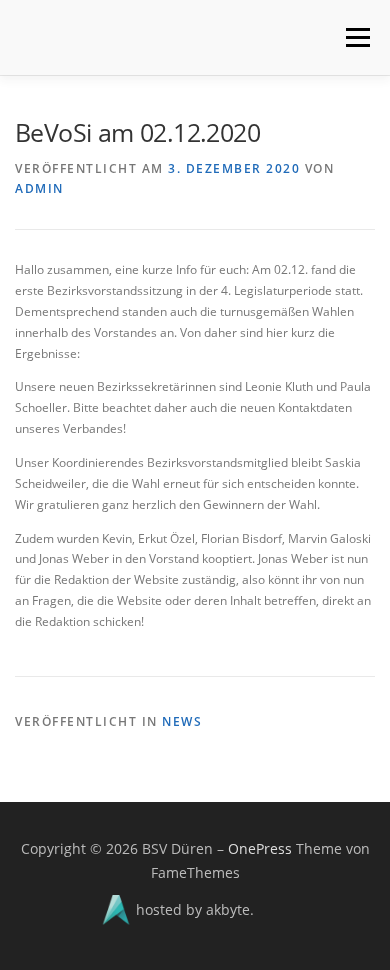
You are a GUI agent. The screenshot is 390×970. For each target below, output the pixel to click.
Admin (39, 188)
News (182, 721)
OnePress (260, 848)
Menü (356, 37)
